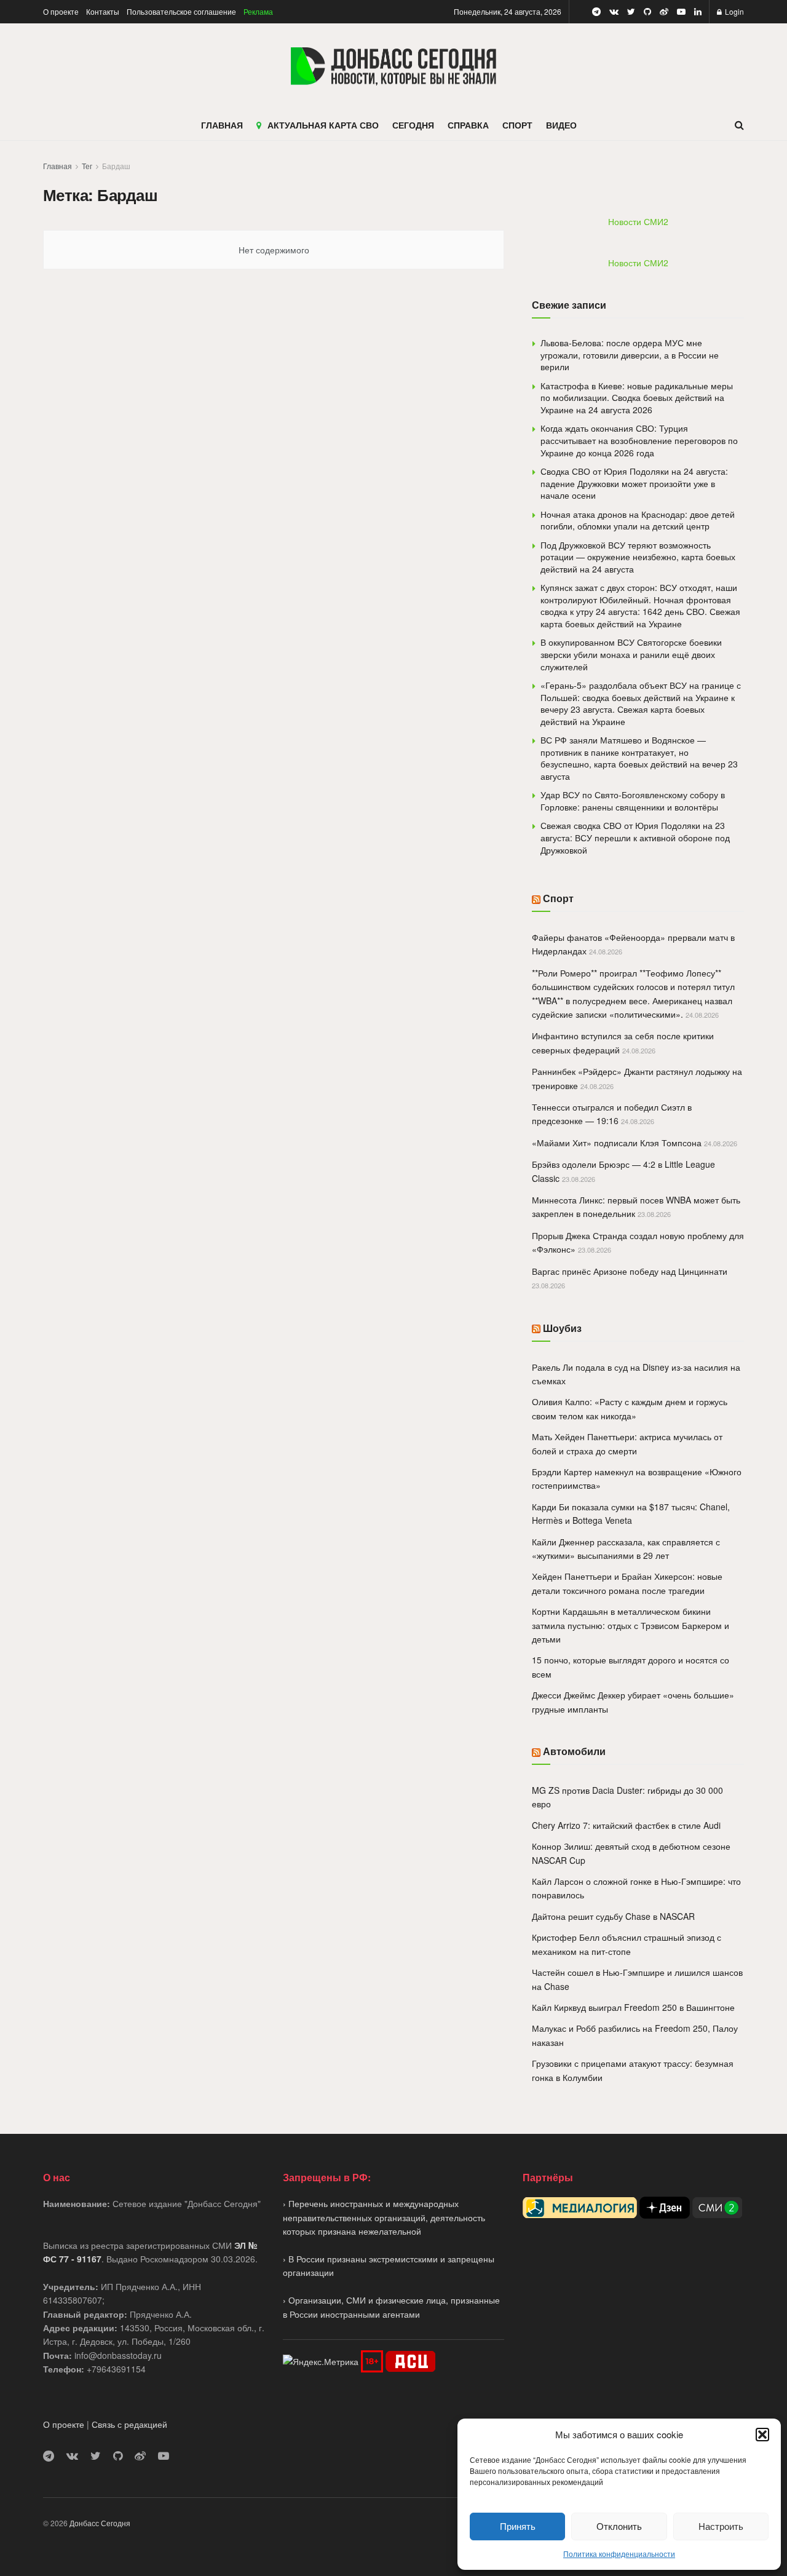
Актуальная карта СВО (323, 125)
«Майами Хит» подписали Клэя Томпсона (617, 1143)
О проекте (61, 11)
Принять (518, 2526)
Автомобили (574, 1751)
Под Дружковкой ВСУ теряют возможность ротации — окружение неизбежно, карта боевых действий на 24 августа (638, 557)
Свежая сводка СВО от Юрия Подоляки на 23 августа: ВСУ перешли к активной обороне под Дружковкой (635, 837)
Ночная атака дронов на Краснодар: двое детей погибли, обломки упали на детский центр (638, 520)
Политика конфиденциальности (619, 2554)
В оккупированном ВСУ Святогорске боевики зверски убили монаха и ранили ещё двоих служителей (631, 654)
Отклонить (619, 2526)
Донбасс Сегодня (100, 2523)
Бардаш (116, 166)
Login (734, 11)
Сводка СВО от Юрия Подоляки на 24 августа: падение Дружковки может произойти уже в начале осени (634, 483)
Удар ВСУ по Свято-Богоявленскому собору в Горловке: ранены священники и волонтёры (633, 801)
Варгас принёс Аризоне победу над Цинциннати (630, 1271)
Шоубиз (562, 1328)
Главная (57, 166)
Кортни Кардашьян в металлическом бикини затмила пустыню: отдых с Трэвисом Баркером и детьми (631, 1625)
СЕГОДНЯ (413, 125)
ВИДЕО (561, 125)
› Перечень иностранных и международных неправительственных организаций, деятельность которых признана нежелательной (384, 2217)
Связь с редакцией (129, 2424)
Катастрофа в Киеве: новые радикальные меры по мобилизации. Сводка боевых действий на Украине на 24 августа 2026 (637, 398)
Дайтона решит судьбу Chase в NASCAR (613, 1916)
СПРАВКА (468, 125)
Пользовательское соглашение (181, 11)
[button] (762, 2435)
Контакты (103, 11)
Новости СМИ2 (638, 221)
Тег (87, 166)
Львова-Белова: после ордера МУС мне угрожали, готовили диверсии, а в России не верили (630, 355)
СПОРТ (517, 125)
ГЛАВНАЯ (222, 125)
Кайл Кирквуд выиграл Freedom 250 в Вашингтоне (633, 2007)
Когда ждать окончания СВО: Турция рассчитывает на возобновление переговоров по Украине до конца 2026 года (639, 440)
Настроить (721, 2526)
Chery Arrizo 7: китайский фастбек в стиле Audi (626, 1825)
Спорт (558, 898)
